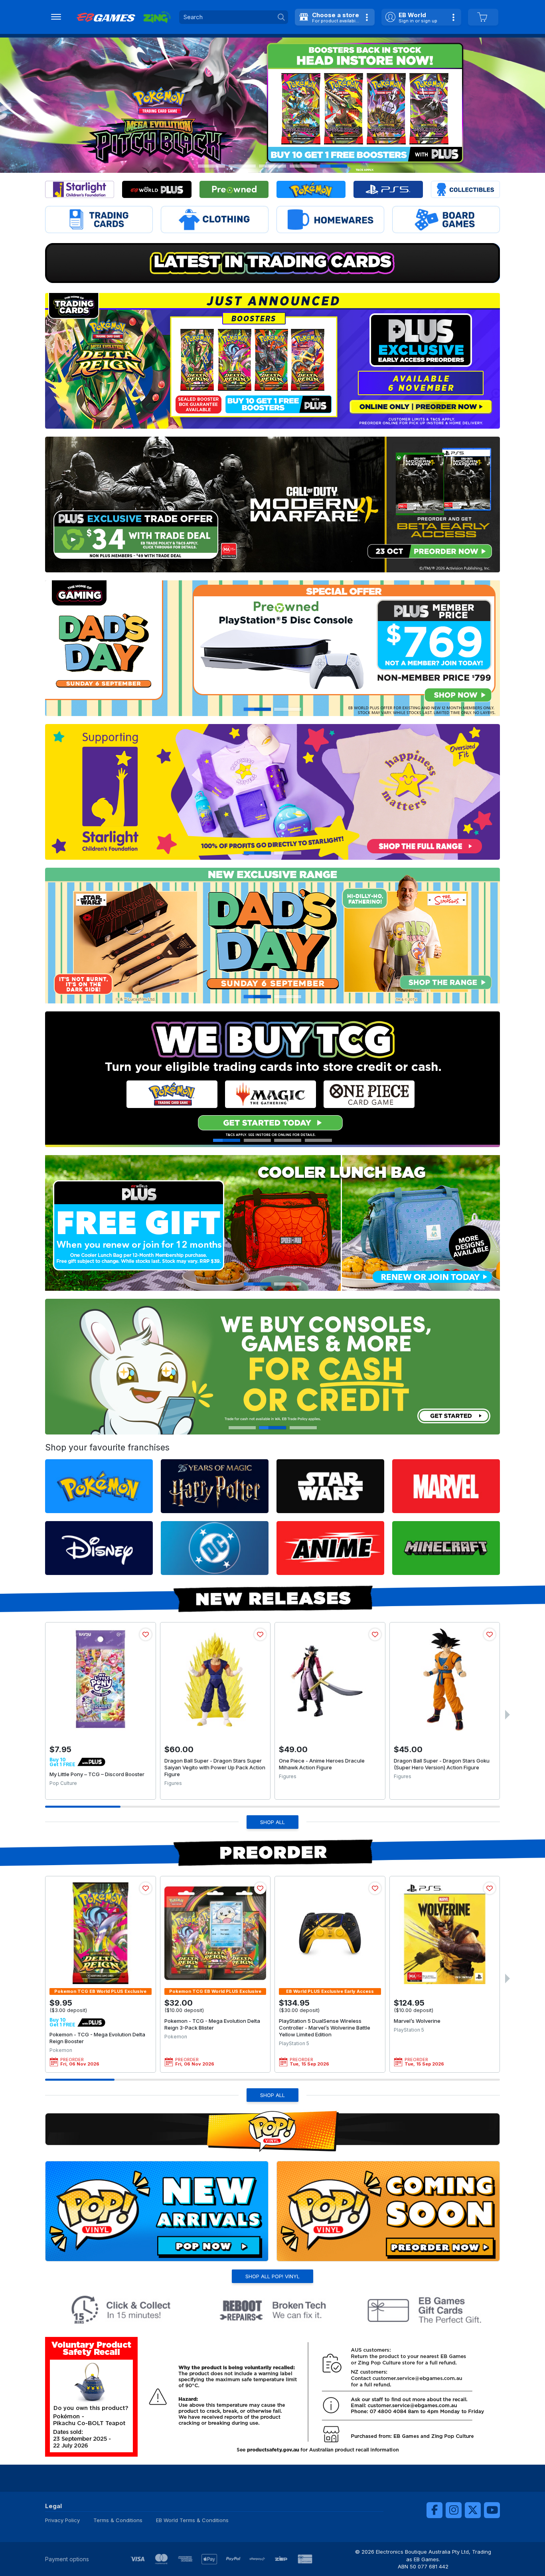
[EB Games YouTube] (492, 2510)
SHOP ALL (272, 1822)
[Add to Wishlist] (146, 1634)
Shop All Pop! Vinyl (272, 2276)
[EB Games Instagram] (454, 2510)
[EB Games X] (473, 2510)
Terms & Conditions (118, 2520)
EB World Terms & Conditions (192, 2520)
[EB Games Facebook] (434, 2510)
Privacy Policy (62, 2520)
